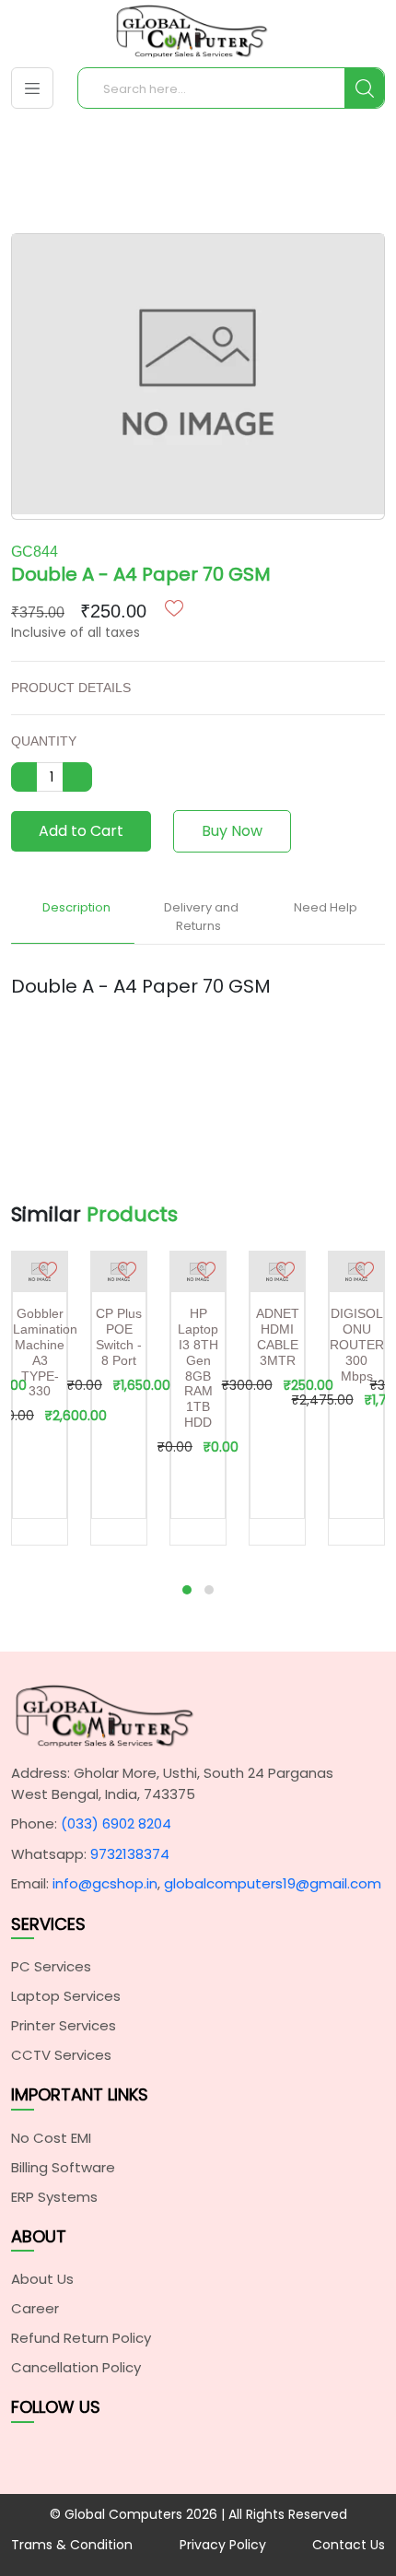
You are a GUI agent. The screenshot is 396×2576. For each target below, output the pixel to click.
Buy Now (232, 831)
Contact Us (349, 2545)
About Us (42, 2279)
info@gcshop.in (105, 1883)
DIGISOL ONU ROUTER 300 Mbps (357, 1344)
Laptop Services (66, 1996)
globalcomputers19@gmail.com (273, 1883)
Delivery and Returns (201, 917)
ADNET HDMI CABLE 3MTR (278, 1336)
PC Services (51, 1966)
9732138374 (130, 1854)
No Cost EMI (51, 2138)
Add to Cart (81, 831)
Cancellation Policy (76, 2367)
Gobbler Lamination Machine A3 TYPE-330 (45, 1352)
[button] (187, 1590)
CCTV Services (61, 2055)
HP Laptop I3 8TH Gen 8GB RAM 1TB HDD (198, 1368)
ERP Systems (54, 2197)
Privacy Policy (223, 2545)
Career (35, 2308)
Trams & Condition (72, 2545)
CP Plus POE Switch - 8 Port (119, 1336)
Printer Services (64, 2025)
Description (76, 907)
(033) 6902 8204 (116, 1823)
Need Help (326, 907)
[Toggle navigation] (32, 88)
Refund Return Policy (81, 2338)
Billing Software (63, 2167)
